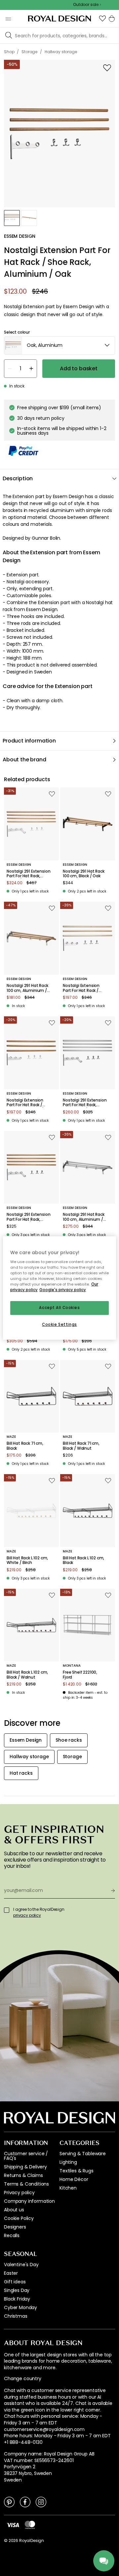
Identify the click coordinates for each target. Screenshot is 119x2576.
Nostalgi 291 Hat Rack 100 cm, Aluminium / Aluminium (84, 1217)
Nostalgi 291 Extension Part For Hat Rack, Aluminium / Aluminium (85, 1103)
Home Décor (74, 2179)
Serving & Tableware (83, 2154)
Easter (11, 2273)
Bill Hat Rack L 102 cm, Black (83, 1560)
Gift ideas (15, 2282)
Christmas (16, 2316)
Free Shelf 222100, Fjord (80, 1675)
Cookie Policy (19, 2218)
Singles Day (17, 2290)
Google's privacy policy (63, 1290)
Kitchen (68, 2188)
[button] (102, 18)
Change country (23, 2379)
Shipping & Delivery (25, 2167)
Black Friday (17, 2299)
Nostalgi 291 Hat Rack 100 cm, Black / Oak (84, 874)
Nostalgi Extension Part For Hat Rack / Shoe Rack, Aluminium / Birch (85, 988)
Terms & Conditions (26, 2184)
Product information (29, 741)
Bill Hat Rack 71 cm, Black (25, 1446)
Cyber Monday (20, 2307)
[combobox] (59, 345)
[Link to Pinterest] (9, 2502)
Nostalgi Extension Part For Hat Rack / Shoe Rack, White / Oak (25, 1103)
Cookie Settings (59, 1324)
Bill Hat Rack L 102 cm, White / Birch (27, 1560)
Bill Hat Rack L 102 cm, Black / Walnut (27, 1675)
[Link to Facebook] (25, 2502)
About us (14, 2210)
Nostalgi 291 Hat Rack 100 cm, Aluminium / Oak (27, 988)
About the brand (24, 760)
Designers (15, 2227)
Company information (29, 2201)
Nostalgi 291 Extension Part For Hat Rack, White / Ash (28, 874)
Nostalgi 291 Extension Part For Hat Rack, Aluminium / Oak (28, 1217)
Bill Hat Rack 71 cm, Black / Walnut (81, 1446)
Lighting (68, 2162)
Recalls (12, 2235)
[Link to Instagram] (41, 2502)
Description (18, 478)
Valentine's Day (21, 2265)
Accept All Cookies (59, 1308)
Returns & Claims (23, 2175)
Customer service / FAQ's (26, 2156)
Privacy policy (19, 2193)
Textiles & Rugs (77, 2171)
